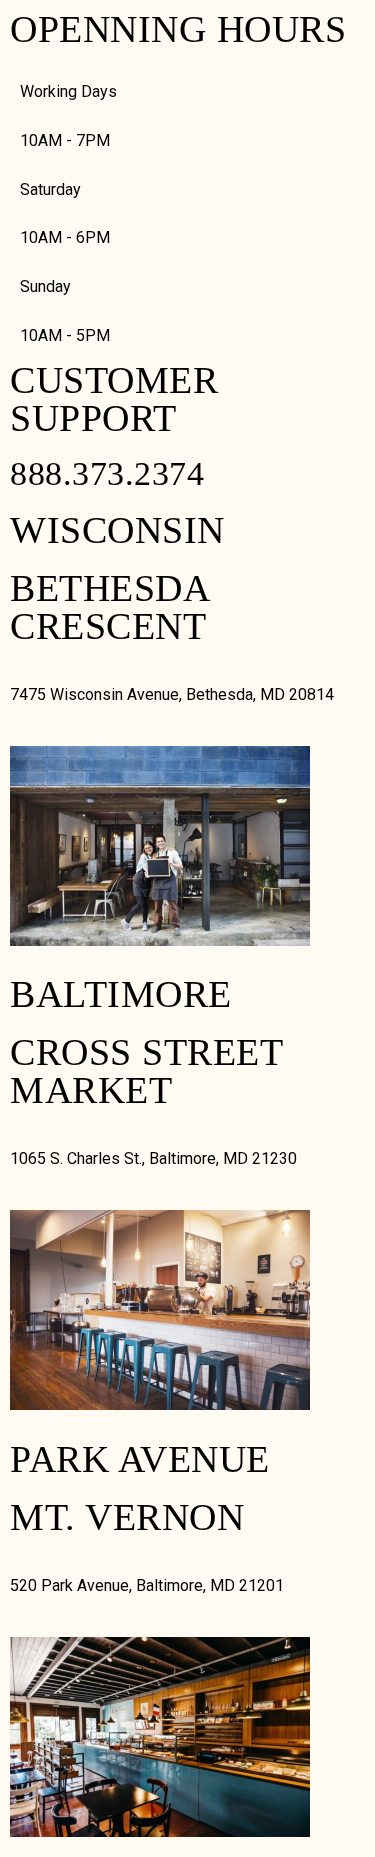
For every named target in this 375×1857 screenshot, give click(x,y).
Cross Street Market (146, 1071)
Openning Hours (178, 29)
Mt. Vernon (127, 1517)
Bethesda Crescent (109, 607)
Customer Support (114, 399)
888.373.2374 (107, 473)
